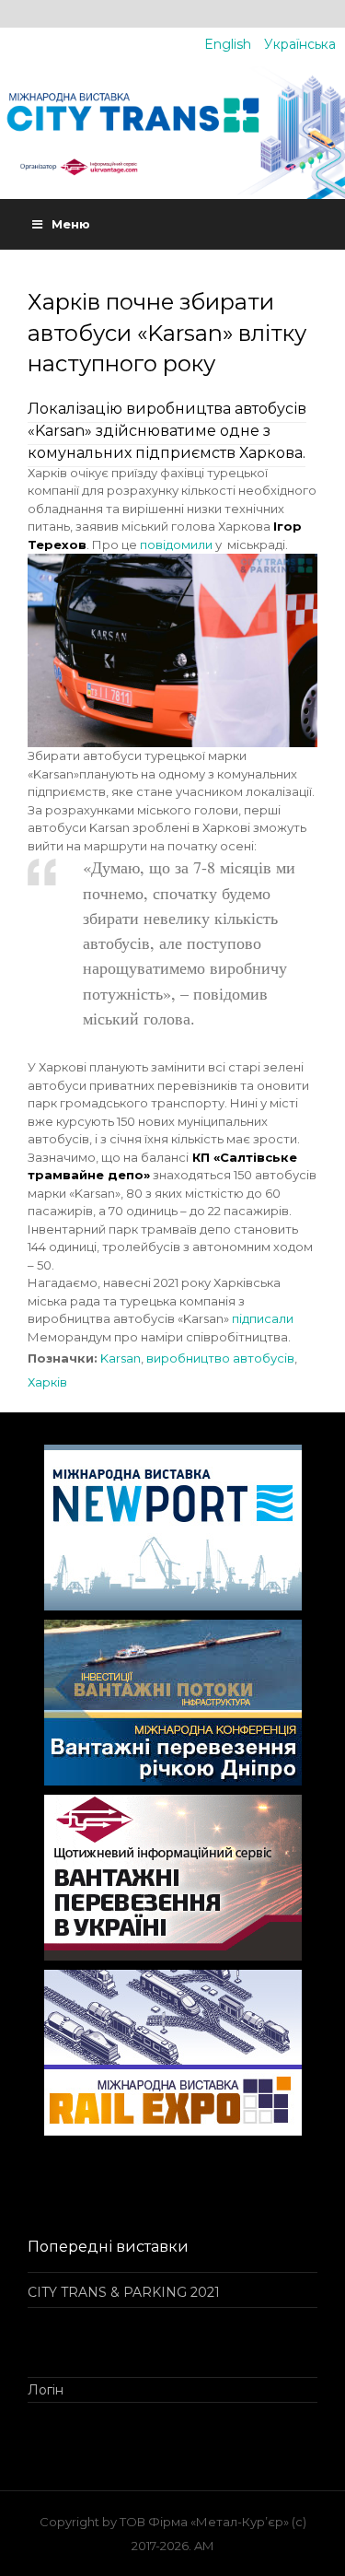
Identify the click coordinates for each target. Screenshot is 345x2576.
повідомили (176, 544)
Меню (71, 224)
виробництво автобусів (220, 1358)
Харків (47, 1382)
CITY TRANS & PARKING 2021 (124, 2292)
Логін (46, 2390)
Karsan (121, 1358)
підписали (263, 1318)
